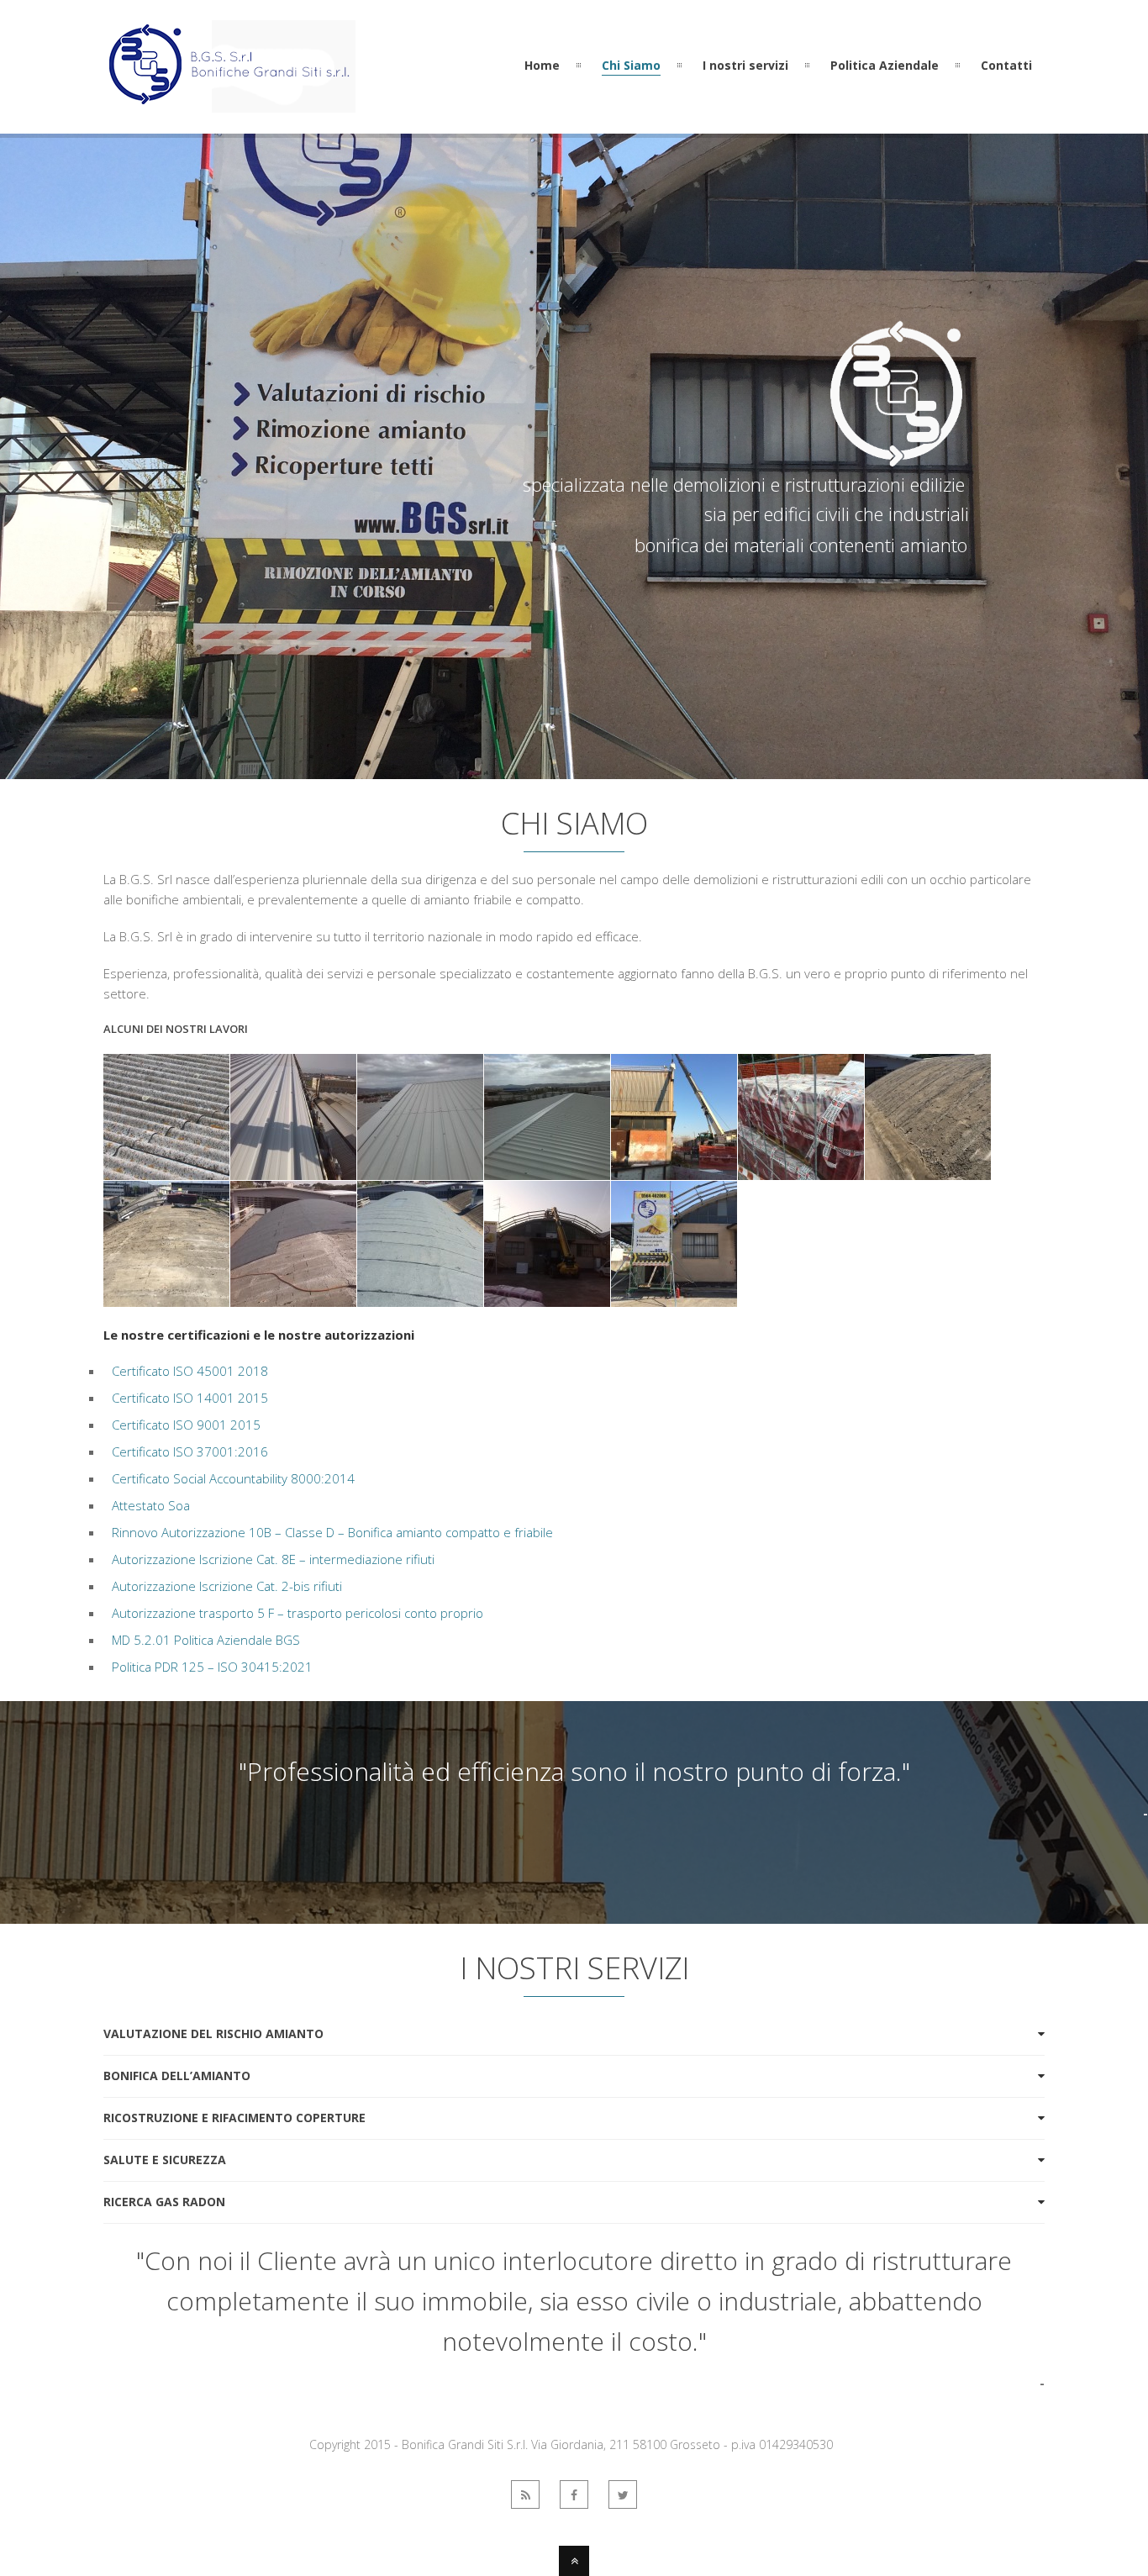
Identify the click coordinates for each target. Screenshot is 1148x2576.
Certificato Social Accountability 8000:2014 (233, 1478)
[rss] (525, 2494)
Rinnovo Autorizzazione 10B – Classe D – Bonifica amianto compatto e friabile (332, 1532)
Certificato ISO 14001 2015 (190, 1398)
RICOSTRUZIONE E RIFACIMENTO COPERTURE (234, 2118)
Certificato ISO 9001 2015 (186, 1425)
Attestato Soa (151, 1505)
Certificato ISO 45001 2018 (190, 1371)
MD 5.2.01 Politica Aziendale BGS (206, 1640)
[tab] (574, 2034)
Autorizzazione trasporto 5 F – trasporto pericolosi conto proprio (298, 1613)
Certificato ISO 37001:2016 (190, 1451)
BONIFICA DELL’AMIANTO (177, 2076)
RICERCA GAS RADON (164, 2202)
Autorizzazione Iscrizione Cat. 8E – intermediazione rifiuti (273, 1559)
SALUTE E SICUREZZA (165, 2160)
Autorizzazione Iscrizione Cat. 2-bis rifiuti (227, 1586)
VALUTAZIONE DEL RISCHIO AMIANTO (213, 2033)
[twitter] (623, 2494)
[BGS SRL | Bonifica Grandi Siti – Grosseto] (229, 103)
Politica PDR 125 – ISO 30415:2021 (212, 1667)
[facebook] (574, 2494)
